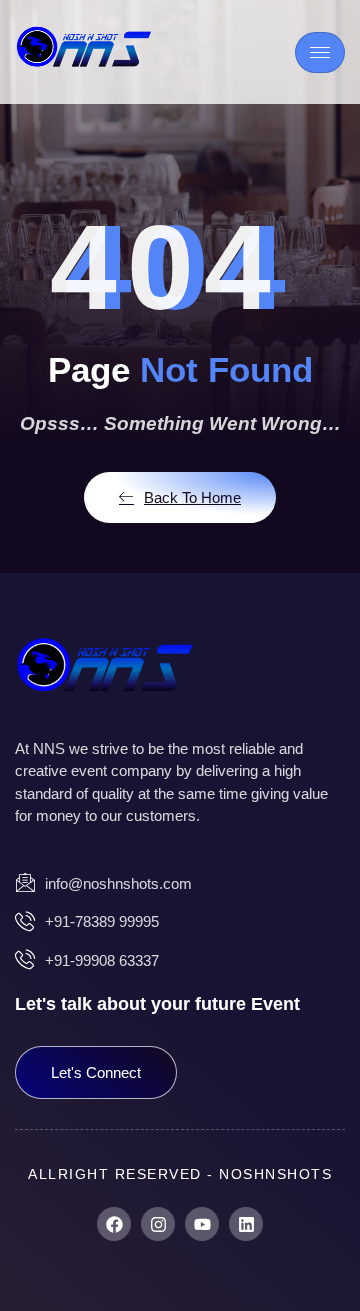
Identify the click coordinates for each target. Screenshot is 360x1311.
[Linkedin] (246, 1224)
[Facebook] (114, 1224)
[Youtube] (202, 1224)
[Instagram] (158, 1224)
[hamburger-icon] (320, 52)
